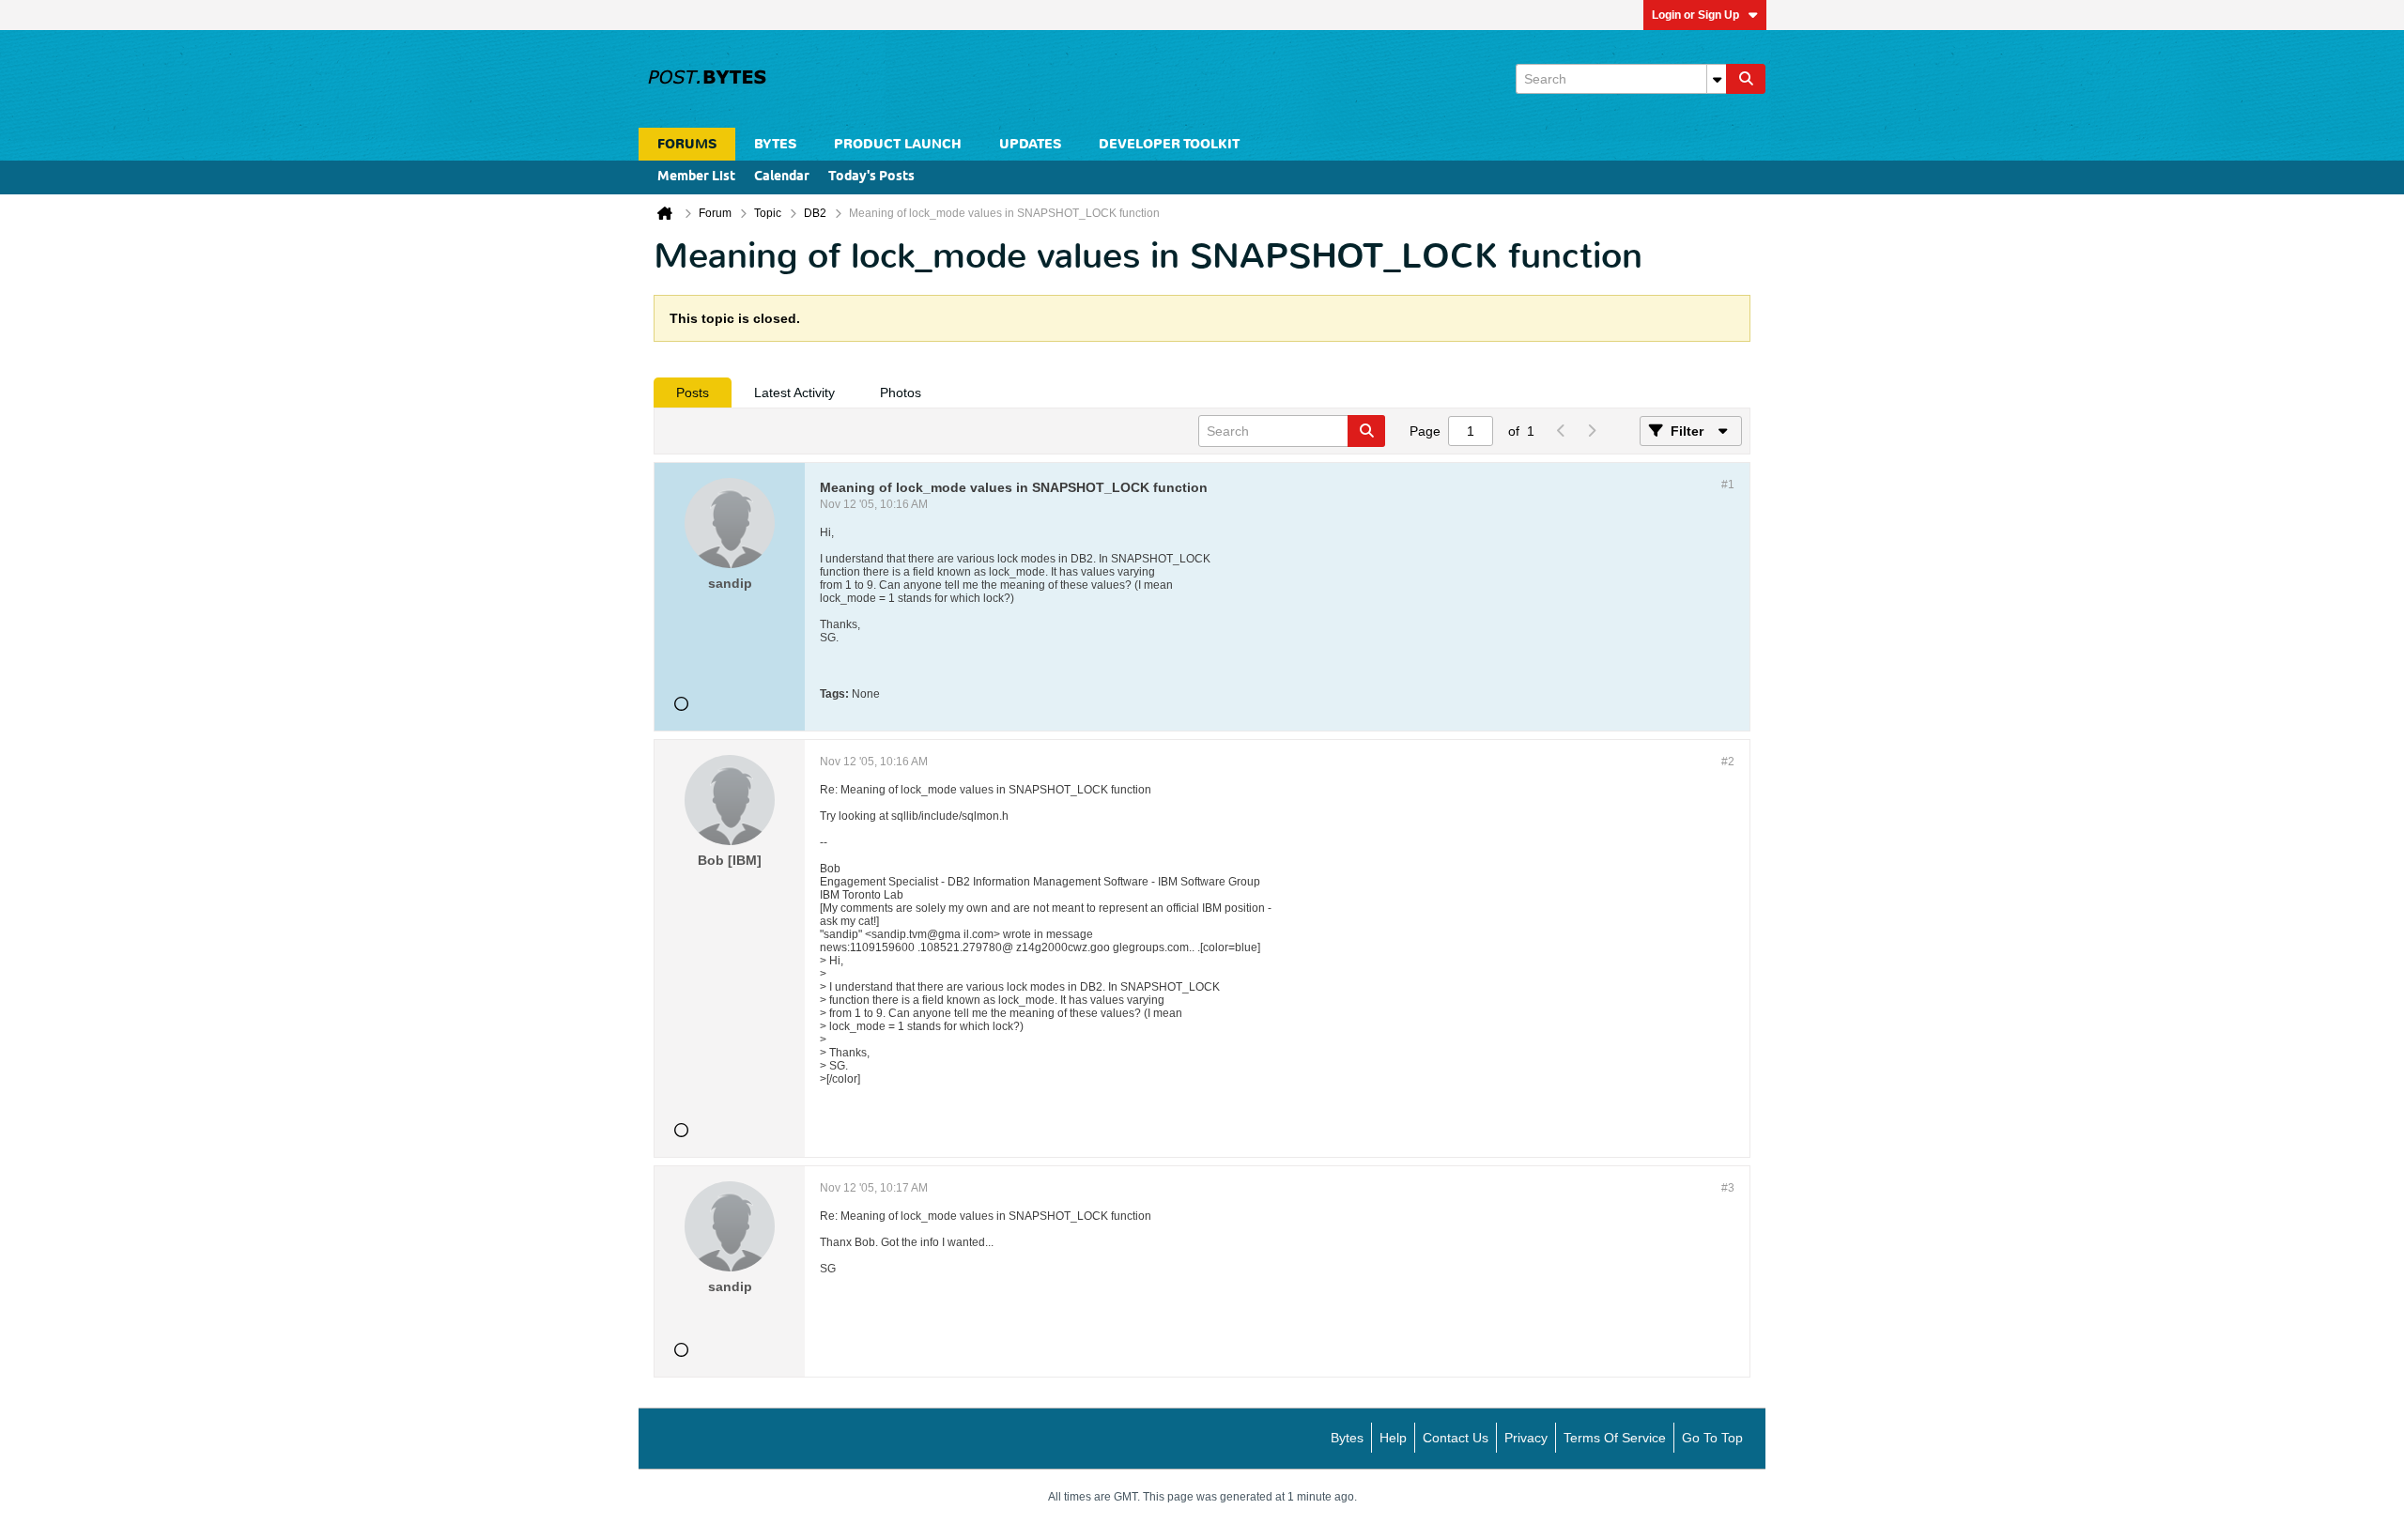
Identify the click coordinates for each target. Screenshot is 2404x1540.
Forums (687, 144)
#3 (1728, 1188)
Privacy (1526, 1438)
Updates (1030, 144)
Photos (901, 393)
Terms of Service (1615, 1438)
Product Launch (898, 144)
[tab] (693, 393)
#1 (1728, 485)
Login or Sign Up (1695, 15)
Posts (693, 393)
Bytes (1347, 1438)
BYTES (775, 144)
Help (1393, 1438)
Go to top (1712, 1438)
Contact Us (1456, 1438)
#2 (1728, 762)
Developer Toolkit (1169, 144)
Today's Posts (871, 177)
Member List (696, 177)
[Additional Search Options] (1717, 79)
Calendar (782, 177)
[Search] (1746, 79)
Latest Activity (794, 393)
